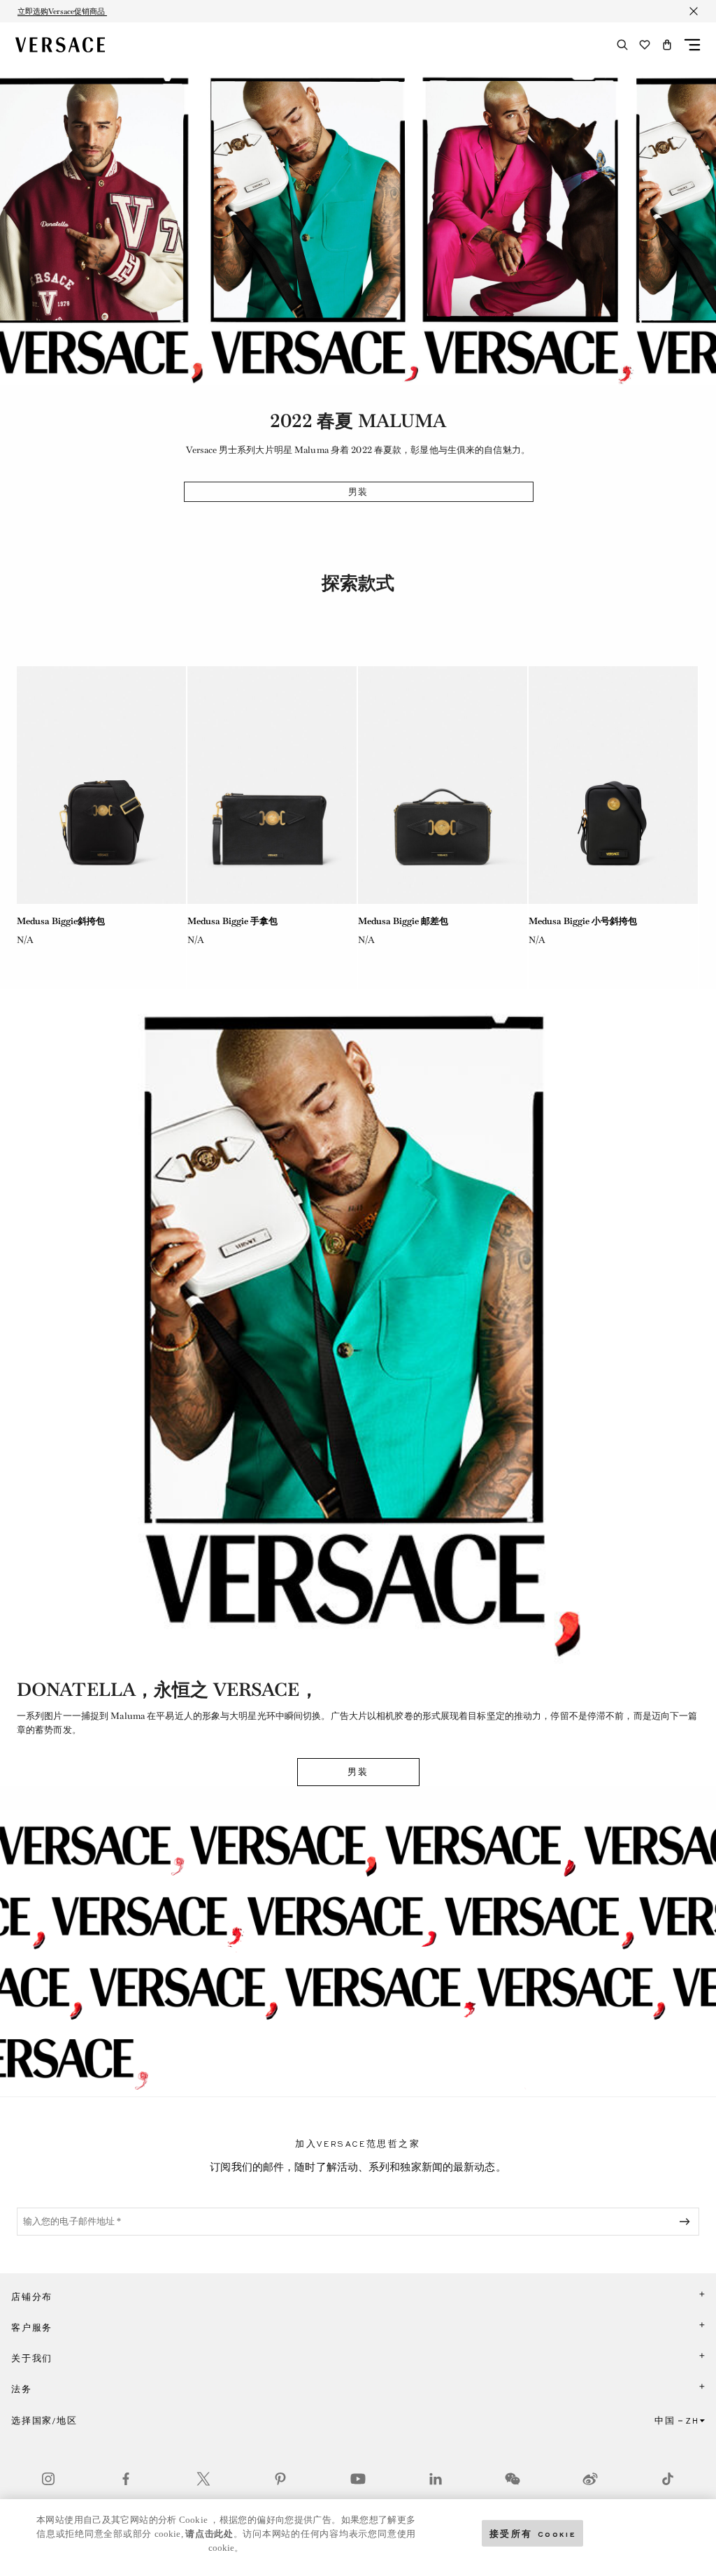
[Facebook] (126, 2479)
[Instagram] (48, 2479)
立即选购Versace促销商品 (62, 11)
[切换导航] (692, 45)
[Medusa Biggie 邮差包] (443, 785)
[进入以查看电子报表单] (687, 2222)
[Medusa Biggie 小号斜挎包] (613, 785)
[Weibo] (590, 2479)
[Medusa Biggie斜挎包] (101, 785)
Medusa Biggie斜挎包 (61, 921)
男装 (359, 492)
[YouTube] (358, 2479)
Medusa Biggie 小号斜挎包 (583, 921)
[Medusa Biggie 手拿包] (272, 785)
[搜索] (622, 45)
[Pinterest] (280, 2479)
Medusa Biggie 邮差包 (403, 921)
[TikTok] (668, 2479)
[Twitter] (203, 2479)
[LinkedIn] (436, 2479)
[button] (667, 45)
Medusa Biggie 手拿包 (232, 921)
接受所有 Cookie (533, 2533)
